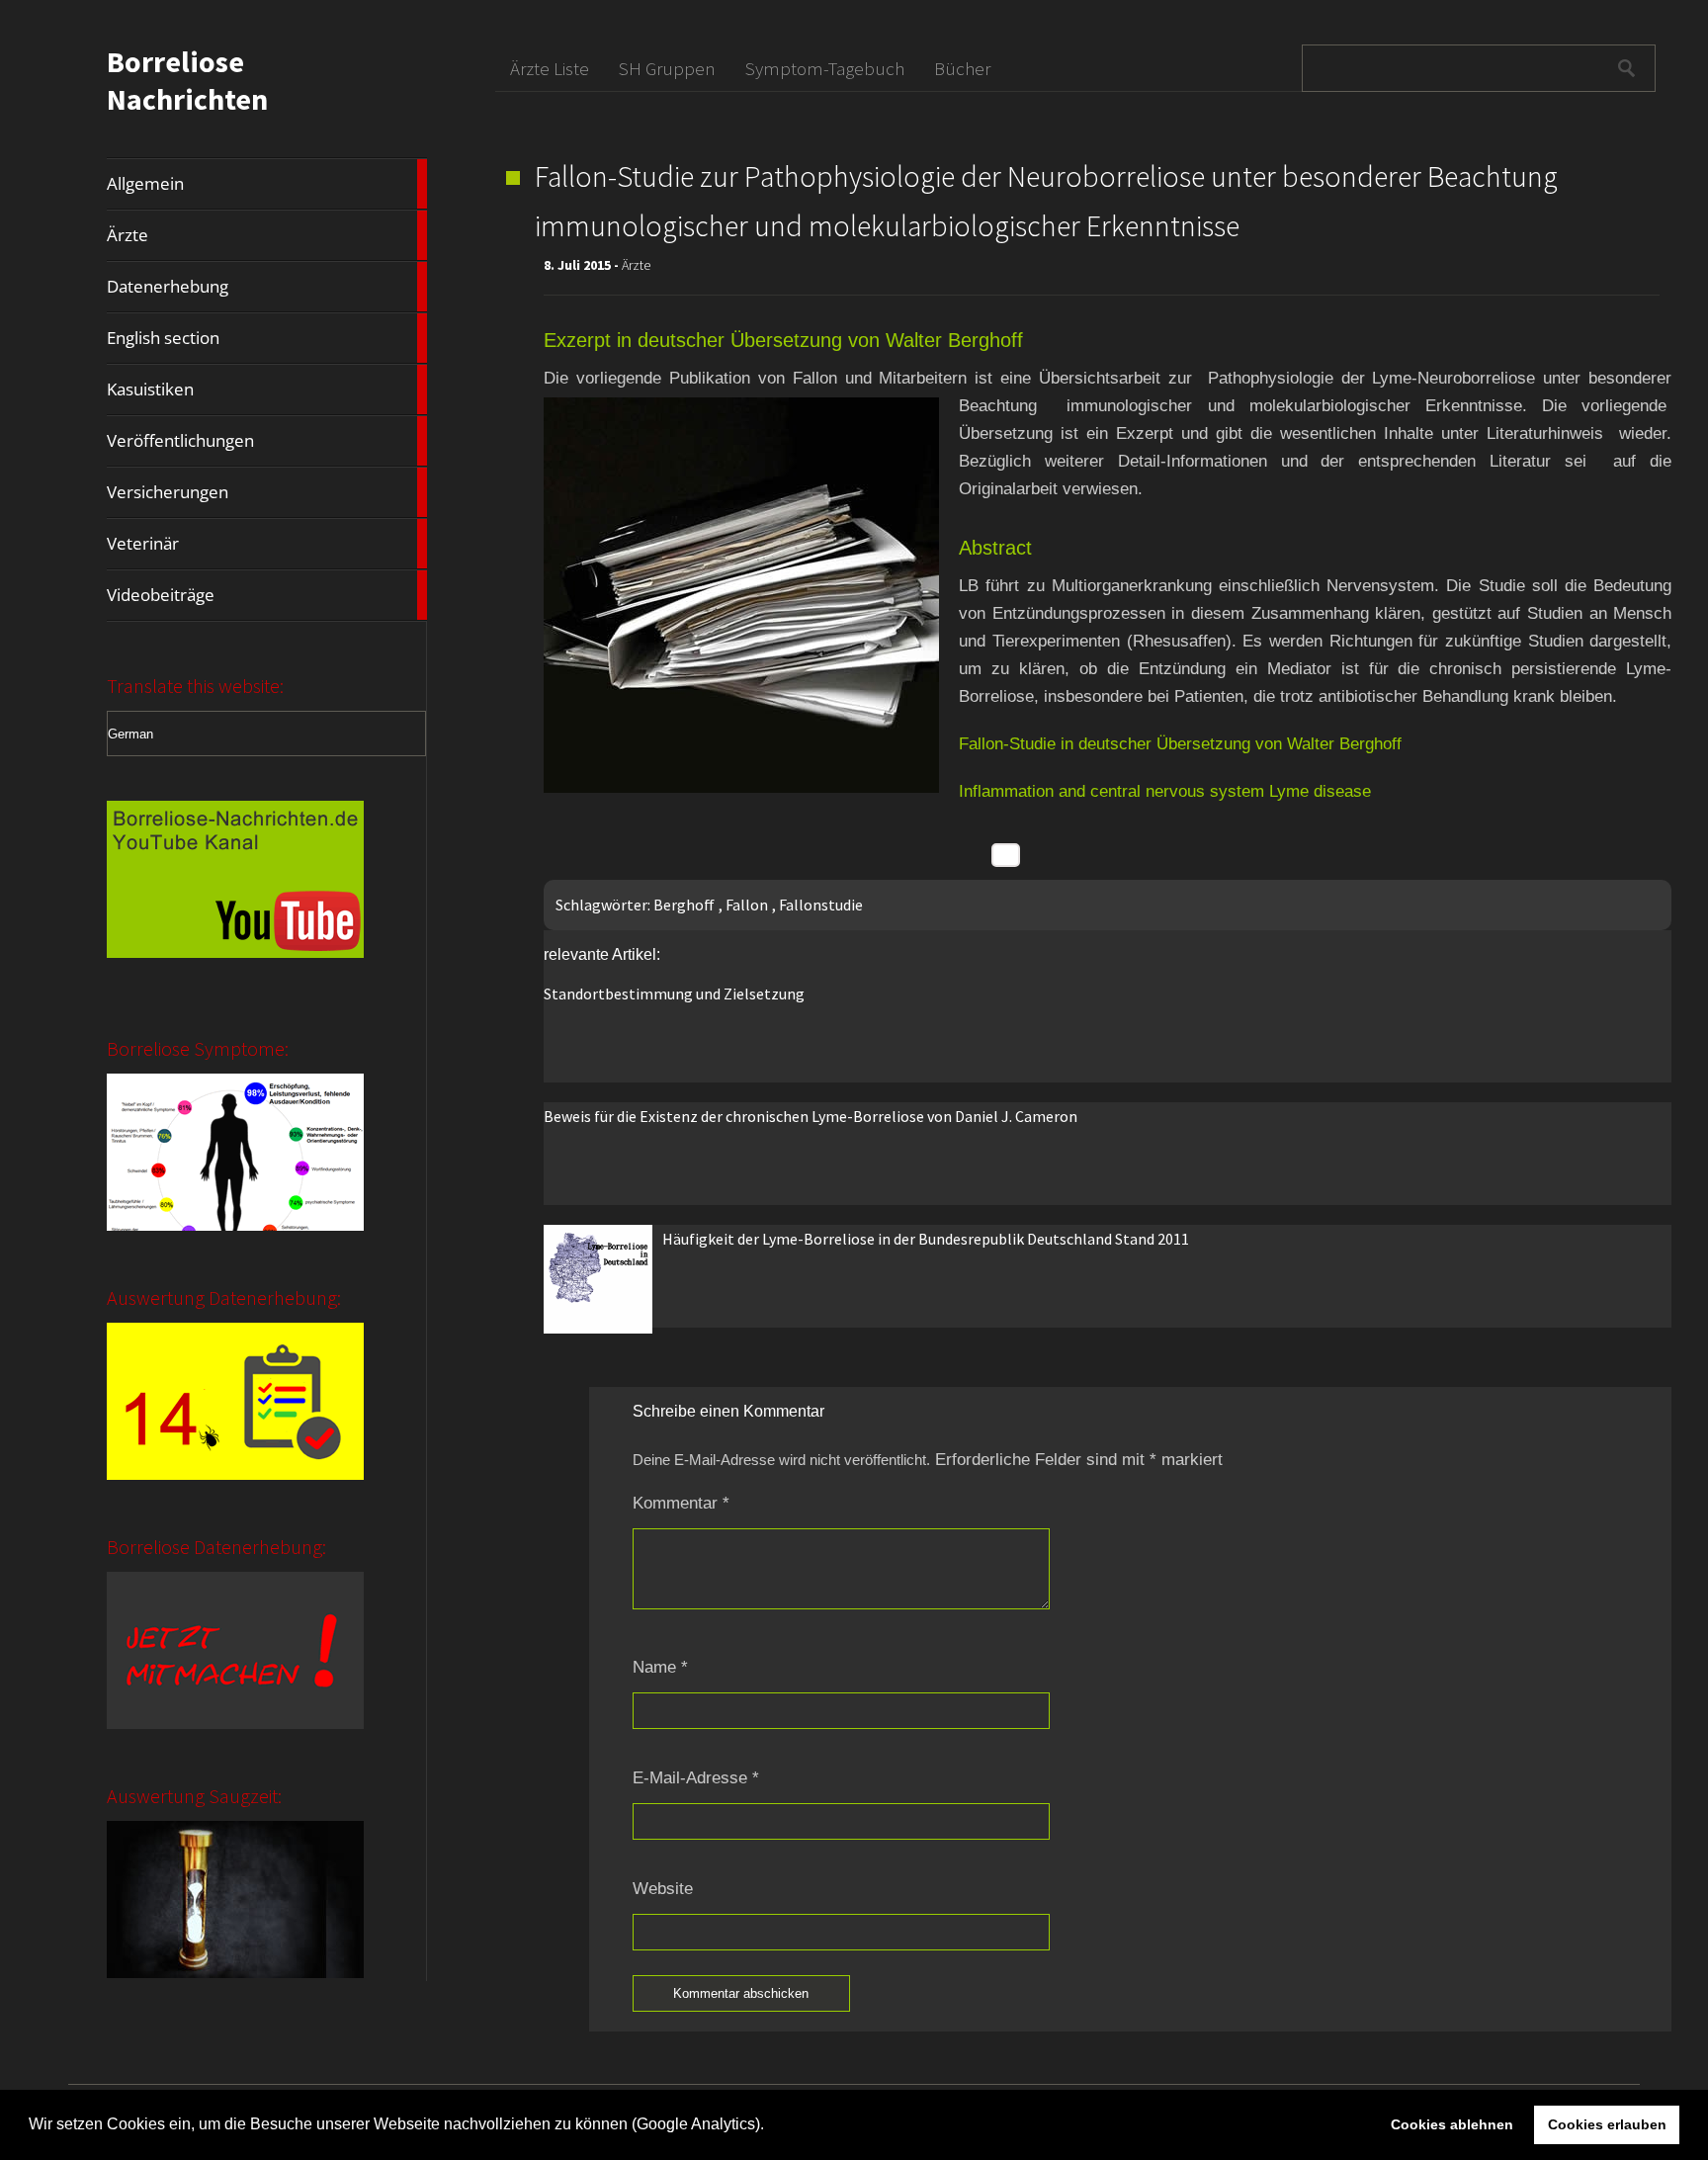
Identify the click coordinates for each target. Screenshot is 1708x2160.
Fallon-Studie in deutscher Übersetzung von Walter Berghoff (1180, 744)
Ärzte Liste (550, 68)
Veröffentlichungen (267, 441)
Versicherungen (267, 492)
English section (267, 338)
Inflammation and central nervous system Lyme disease (1165, 791)
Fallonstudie (821, 905)
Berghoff (684, 905)
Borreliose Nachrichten (187, 80)
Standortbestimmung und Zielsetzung (674, 994)
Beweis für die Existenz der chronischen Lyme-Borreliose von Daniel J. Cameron (811, 1116)
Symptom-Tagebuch (825, 68)
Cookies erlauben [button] (1607, 2124)
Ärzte (267, 235)
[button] (771, 2126)
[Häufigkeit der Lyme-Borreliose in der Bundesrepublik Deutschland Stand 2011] (598, 1328)
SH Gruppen (667, 68)
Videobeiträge (267, 595)
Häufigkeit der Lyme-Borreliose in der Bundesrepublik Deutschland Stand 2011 (926, 1239)
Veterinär (267, 544)
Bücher (962, 68)
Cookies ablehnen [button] (1452, 2124)
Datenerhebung (267, 287)
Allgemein (267, 184)
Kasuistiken (267, 389)
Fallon (747, 905)
